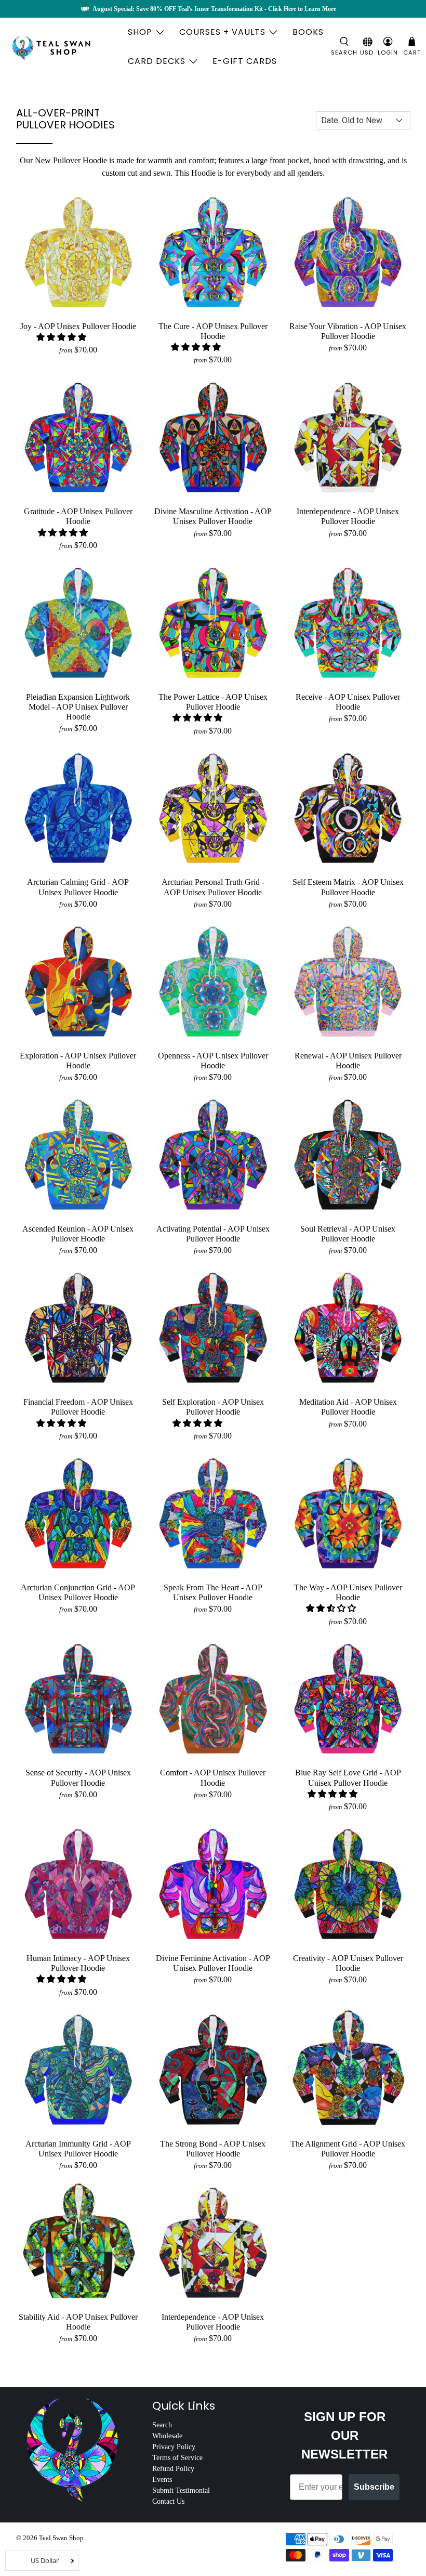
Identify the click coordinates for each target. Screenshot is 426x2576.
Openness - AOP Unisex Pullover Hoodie (213, 1061)
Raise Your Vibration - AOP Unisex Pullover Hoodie (348, 331)
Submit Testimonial (181, 2490)
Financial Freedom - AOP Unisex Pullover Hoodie (78, 1407)
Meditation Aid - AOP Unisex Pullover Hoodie (348, 1407)
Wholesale (167, 2436)
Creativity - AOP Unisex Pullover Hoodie (348, 1963)
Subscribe (374, 2487)
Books (308, 32)
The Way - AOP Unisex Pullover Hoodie (348, 1592)
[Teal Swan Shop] (63, 47)
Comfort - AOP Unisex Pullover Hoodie (213, 1777)
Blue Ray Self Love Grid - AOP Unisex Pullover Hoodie (348, 1777)
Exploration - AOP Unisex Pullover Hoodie (78, 1061)
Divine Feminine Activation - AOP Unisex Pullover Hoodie (213, 1963)
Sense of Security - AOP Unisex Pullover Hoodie (78, 1777)
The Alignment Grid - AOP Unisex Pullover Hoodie (348, 2149)
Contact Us (168, 2501)
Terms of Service (177, 2458)
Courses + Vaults (222, 32)
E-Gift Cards (245, 61)
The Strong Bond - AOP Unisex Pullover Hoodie (213, 2149)
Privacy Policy (174, 2447)
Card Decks (157, 61)
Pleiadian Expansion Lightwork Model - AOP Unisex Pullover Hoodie (78, 707)
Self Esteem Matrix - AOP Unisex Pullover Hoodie (348, 887)
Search (162, 2425)
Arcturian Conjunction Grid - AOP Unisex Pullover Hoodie (78, 1592)
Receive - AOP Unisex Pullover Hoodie (348, 702)
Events (162, 2480)
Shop (140, 32)
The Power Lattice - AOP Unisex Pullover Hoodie (213, 702)
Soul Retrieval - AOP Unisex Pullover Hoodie (348, 1234)
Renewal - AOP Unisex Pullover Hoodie (348, 1061)
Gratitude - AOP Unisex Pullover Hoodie (78, 516)
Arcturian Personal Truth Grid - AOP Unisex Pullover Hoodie (213, 887)
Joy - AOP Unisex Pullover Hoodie (78, 326)
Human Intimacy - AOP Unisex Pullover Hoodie (78, 1963)
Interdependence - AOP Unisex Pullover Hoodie (348, 516)
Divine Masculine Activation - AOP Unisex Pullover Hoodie (213, 516)
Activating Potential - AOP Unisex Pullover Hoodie (213, 1234)
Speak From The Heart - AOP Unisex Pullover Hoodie (213, 1592)
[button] (61, 337)
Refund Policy (173, 2469)
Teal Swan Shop (61, 2538)
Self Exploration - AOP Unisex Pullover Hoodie (213, 1407)
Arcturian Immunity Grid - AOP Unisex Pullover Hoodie (78, 2149)
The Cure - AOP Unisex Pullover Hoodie (213, 331)
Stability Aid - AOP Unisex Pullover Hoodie (78, 2322)
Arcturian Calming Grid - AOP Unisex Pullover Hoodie (78, 887)
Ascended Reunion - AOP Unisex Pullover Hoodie (78, 1234)
